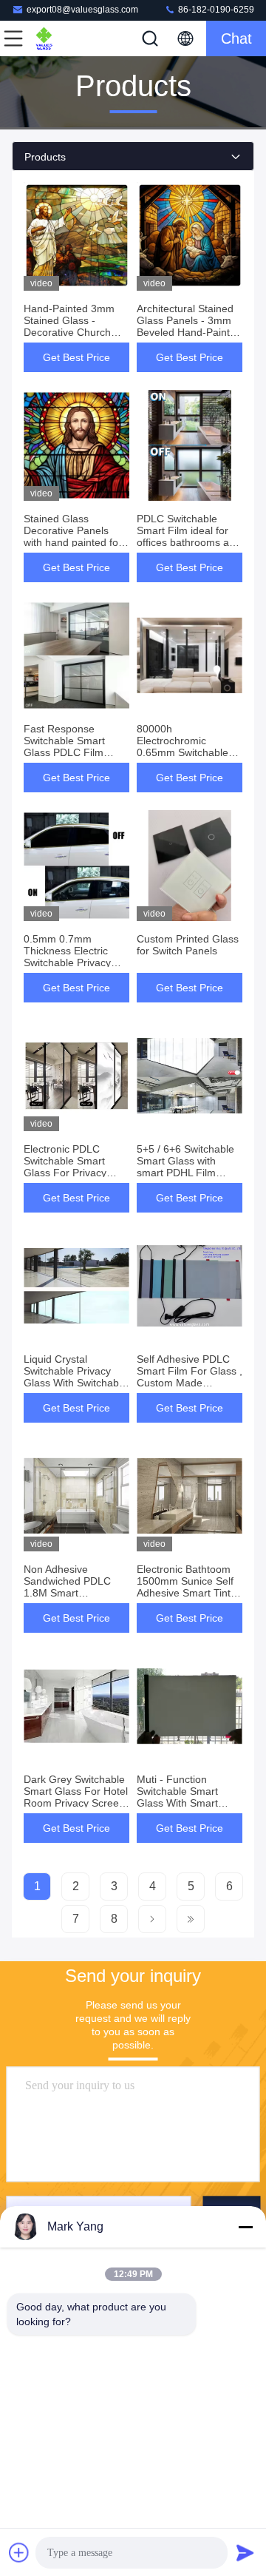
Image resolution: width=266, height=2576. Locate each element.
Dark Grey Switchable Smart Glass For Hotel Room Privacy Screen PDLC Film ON (76, 1797)
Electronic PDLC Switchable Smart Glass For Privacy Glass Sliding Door (67, 1167)
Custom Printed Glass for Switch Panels (188, 945)
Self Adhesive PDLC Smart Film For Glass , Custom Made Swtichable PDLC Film (190, 1377)
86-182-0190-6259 (215, 10)
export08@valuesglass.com (82, 10)
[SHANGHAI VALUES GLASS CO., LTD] (62, 38)
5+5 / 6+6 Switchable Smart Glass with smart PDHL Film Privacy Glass (185, 1167)
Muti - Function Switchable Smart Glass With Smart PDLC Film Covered (183, 1797)
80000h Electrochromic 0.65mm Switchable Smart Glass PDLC (183, 746)
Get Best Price (76, 357)
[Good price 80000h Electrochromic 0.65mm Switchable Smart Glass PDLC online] (190, 655)
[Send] (245, 2552)
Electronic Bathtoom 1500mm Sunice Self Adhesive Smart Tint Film (185, 1587)
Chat (236, 38)
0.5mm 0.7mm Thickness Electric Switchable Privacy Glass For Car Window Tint (76, 962)
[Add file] (19, 2552)
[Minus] (245, 2227)
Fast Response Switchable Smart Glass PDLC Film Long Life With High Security (69, 752)
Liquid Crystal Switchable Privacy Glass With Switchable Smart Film (75, 1377)
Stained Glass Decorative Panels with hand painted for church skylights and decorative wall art (73, 542)
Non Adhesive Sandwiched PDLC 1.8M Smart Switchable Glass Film (75, 1587)
